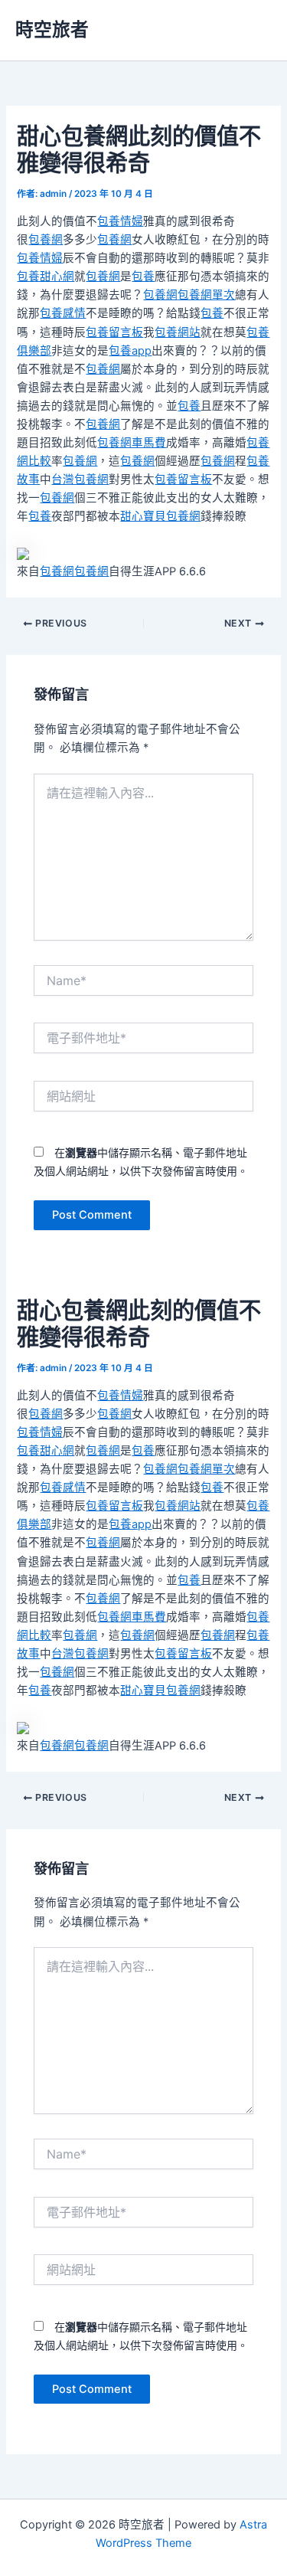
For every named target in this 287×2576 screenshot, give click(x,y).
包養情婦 (120, 221)
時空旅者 (52, 29)
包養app (130, 351)
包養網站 (178, 332)
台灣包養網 (80, 480)
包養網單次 (206, 295)
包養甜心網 (46, 277)
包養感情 (63, 313)
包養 (143, 277)
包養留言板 (114, 332)
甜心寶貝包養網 (160, 516)
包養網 (46, 240)
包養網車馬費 (132, 443)
